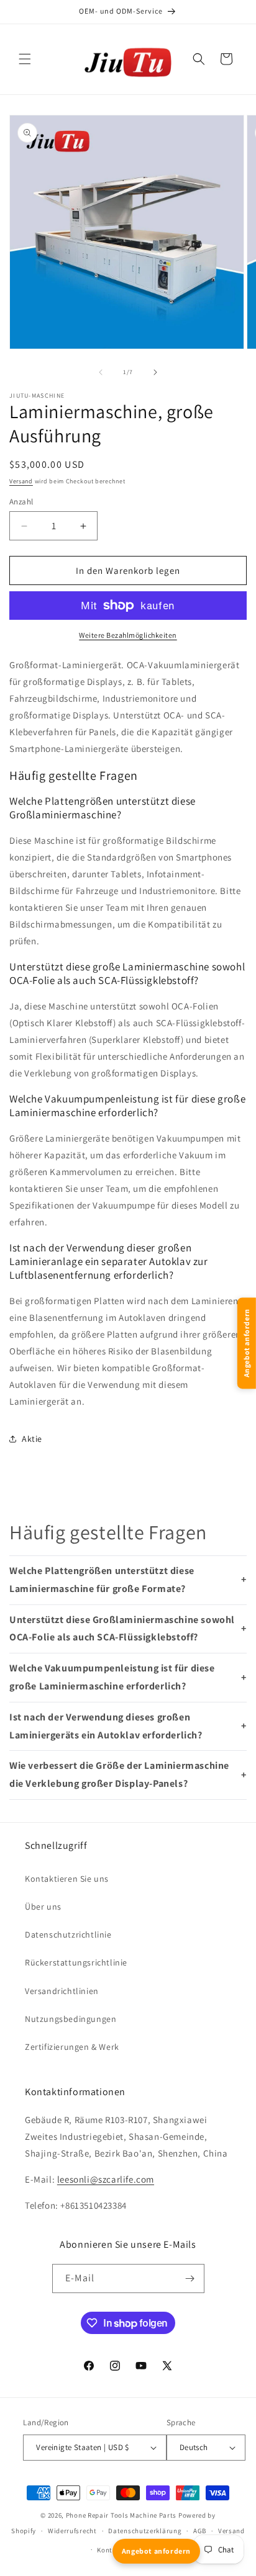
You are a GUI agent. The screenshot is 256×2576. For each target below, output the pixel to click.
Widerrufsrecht (72, 2531)
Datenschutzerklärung (145, 2531)
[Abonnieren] (190, 2279)
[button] (25, 59)
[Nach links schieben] (101, 372)
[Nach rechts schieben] (155, 372)
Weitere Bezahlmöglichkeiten (128, 635)
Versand (21, 481)
